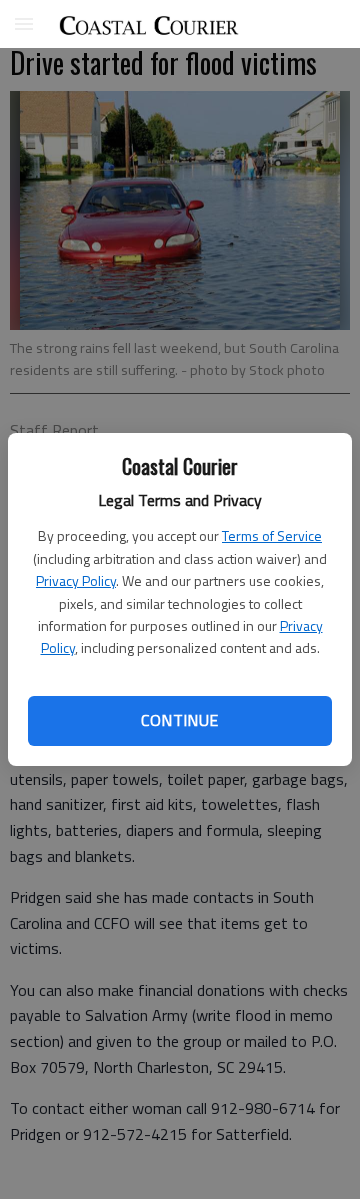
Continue (179, 720)
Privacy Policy (76, 580)
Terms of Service (272, 535)
